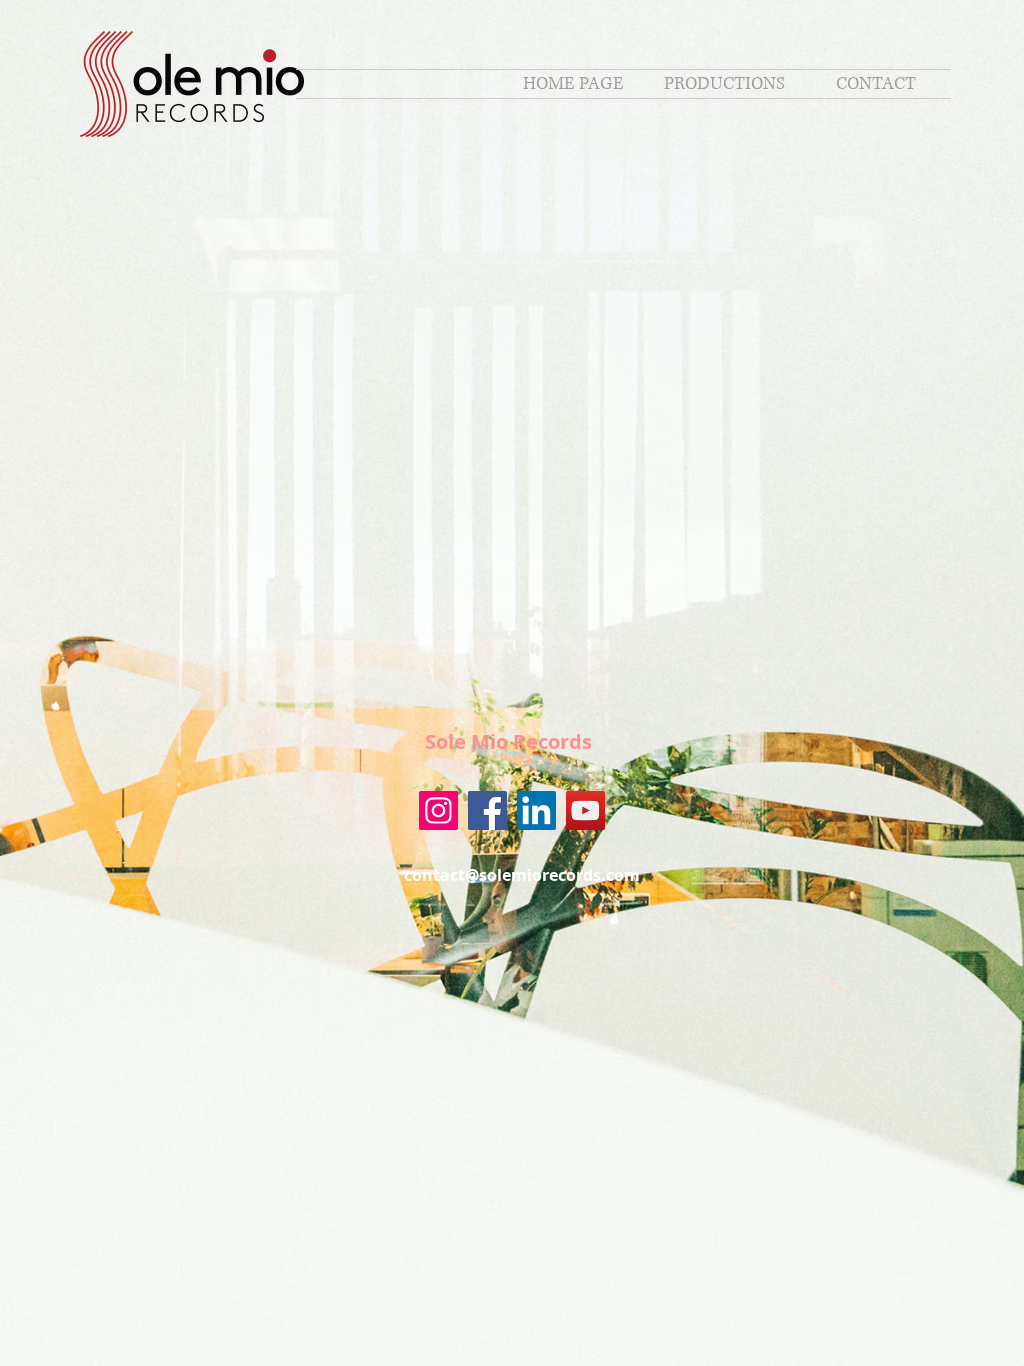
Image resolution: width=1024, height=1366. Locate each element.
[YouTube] (585, 810)
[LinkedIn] (536, 810)
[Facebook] (487, 810)
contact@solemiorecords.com (522, 875)
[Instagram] (438, 810)
